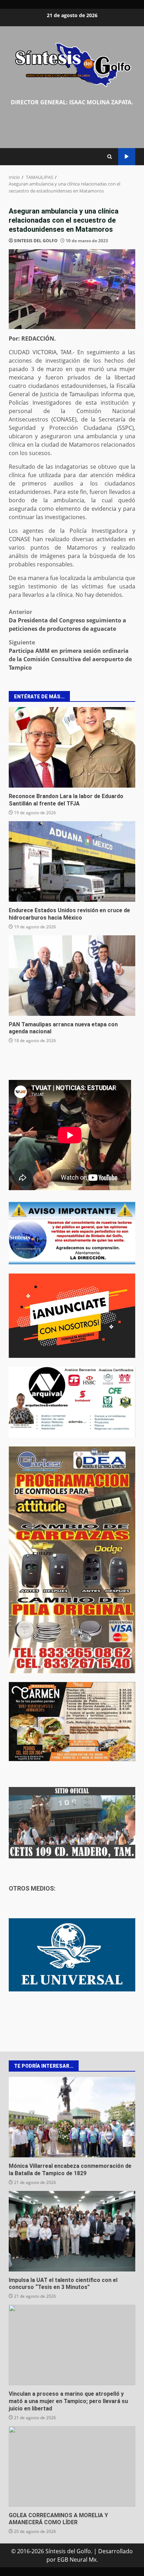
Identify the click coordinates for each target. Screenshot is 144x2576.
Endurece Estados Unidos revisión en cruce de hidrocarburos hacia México (72, 861)
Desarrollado (116, 2551)
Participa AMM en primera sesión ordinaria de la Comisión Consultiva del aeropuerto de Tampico (70, 655)
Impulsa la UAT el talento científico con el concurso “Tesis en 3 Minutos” (72, 2231)
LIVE (127, 157)
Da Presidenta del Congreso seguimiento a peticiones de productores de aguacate (67, 620)
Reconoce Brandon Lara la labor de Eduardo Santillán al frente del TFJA (72, 747)
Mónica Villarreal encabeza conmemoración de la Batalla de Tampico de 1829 (72, 2117)
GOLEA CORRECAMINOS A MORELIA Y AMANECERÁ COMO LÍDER (72, 2466)
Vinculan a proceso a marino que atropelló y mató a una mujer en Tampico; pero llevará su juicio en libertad (72, 2345)
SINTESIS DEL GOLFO (36, 241)
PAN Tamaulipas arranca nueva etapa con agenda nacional (72, 976)
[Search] (110, 157)
